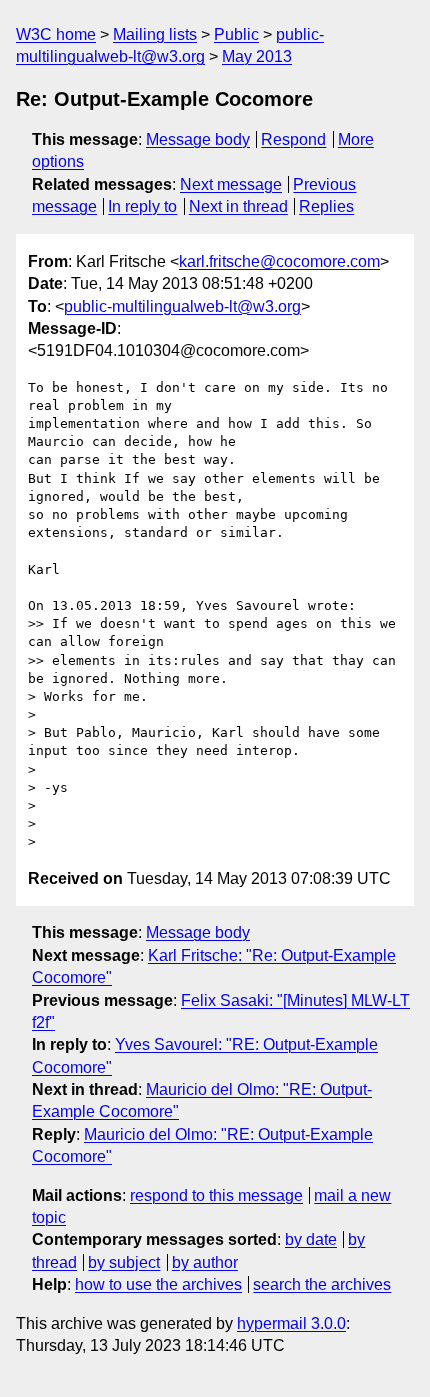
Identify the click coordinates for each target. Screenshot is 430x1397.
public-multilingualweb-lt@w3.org (182, 306)
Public (236, 34)
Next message (231, 184)
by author (205, 1262)
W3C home (56, 34)
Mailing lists (155, 34)
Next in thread (238, 206)
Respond (293, 139)
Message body (198, 139)
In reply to (142, 206)
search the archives (322, 1284)
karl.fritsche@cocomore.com (279, 261)
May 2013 (257, 56)
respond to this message (216, 1195)
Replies (326, 206)
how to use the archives (158, 1284)
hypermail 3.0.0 (291, 1323)
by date (311, 1239)
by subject (124, 1262)
